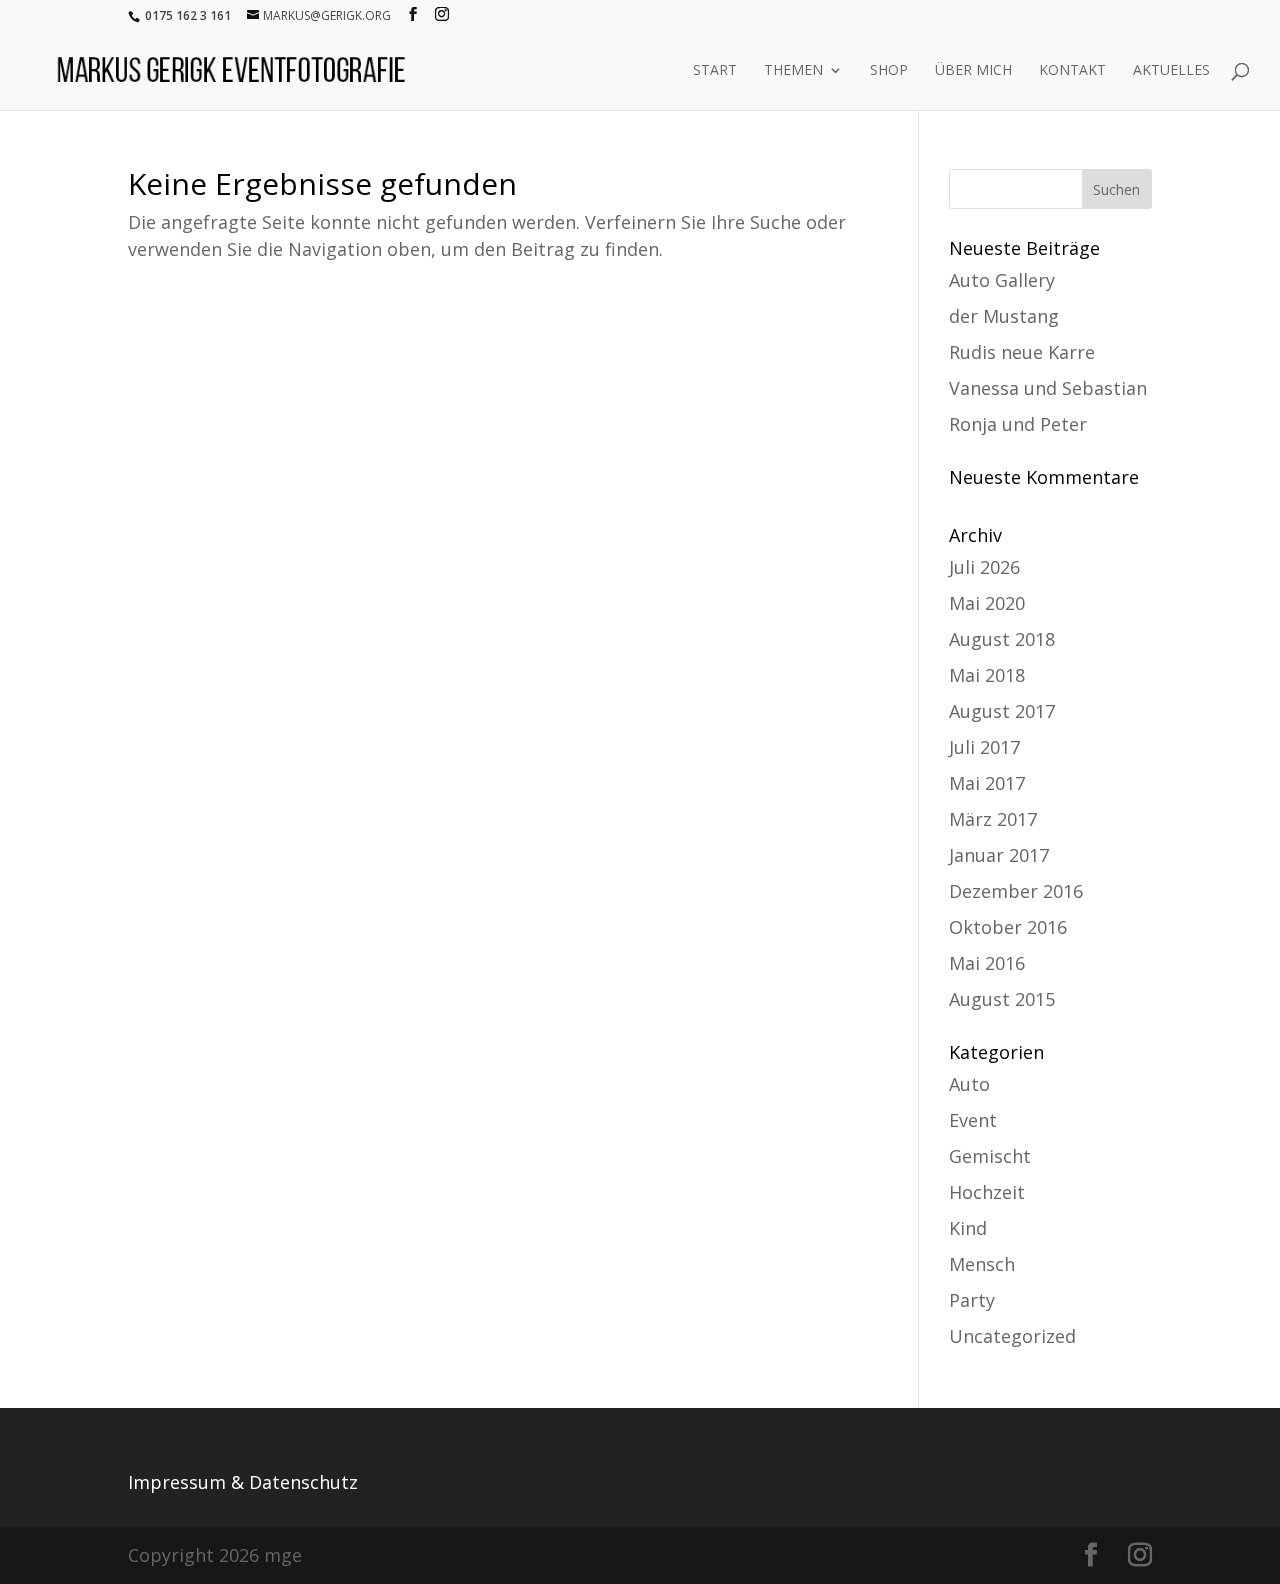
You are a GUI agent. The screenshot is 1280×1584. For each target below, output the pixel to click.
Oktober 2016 (1008, 927)
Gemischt (990, 1156)
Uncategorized (1012, 1336)
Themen (793, 71)
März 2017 (993, 819)
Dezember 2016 (1016, 891)
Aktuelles (1171, 71)
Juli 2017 (984, 747)
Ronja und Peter (1018, 424)
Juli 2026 (984, 567)
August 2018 (1002, 639)
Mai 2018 (987, 675)
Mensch (982, 1264)
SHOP (889, 71)
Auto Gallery (1002, 280)
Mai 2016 (987, 963)
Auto (969, 1084)
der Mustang (1004, 316)
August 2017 (1002, 711)
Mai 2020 (987, 603)
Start (715, 71)
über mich (973, 71)
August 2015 (1002, 999)
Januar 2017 (999, 855)
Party (972, 1300)
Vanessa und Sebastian (1048, 388)
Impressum (177, 1482)
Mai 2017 (987, 783)
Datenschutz (303, 1482)
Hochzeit (987, 1192)
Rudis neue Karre (1022, 352)
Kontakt (1072, 71)
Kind (968, 1228)
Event (973, 1120)
